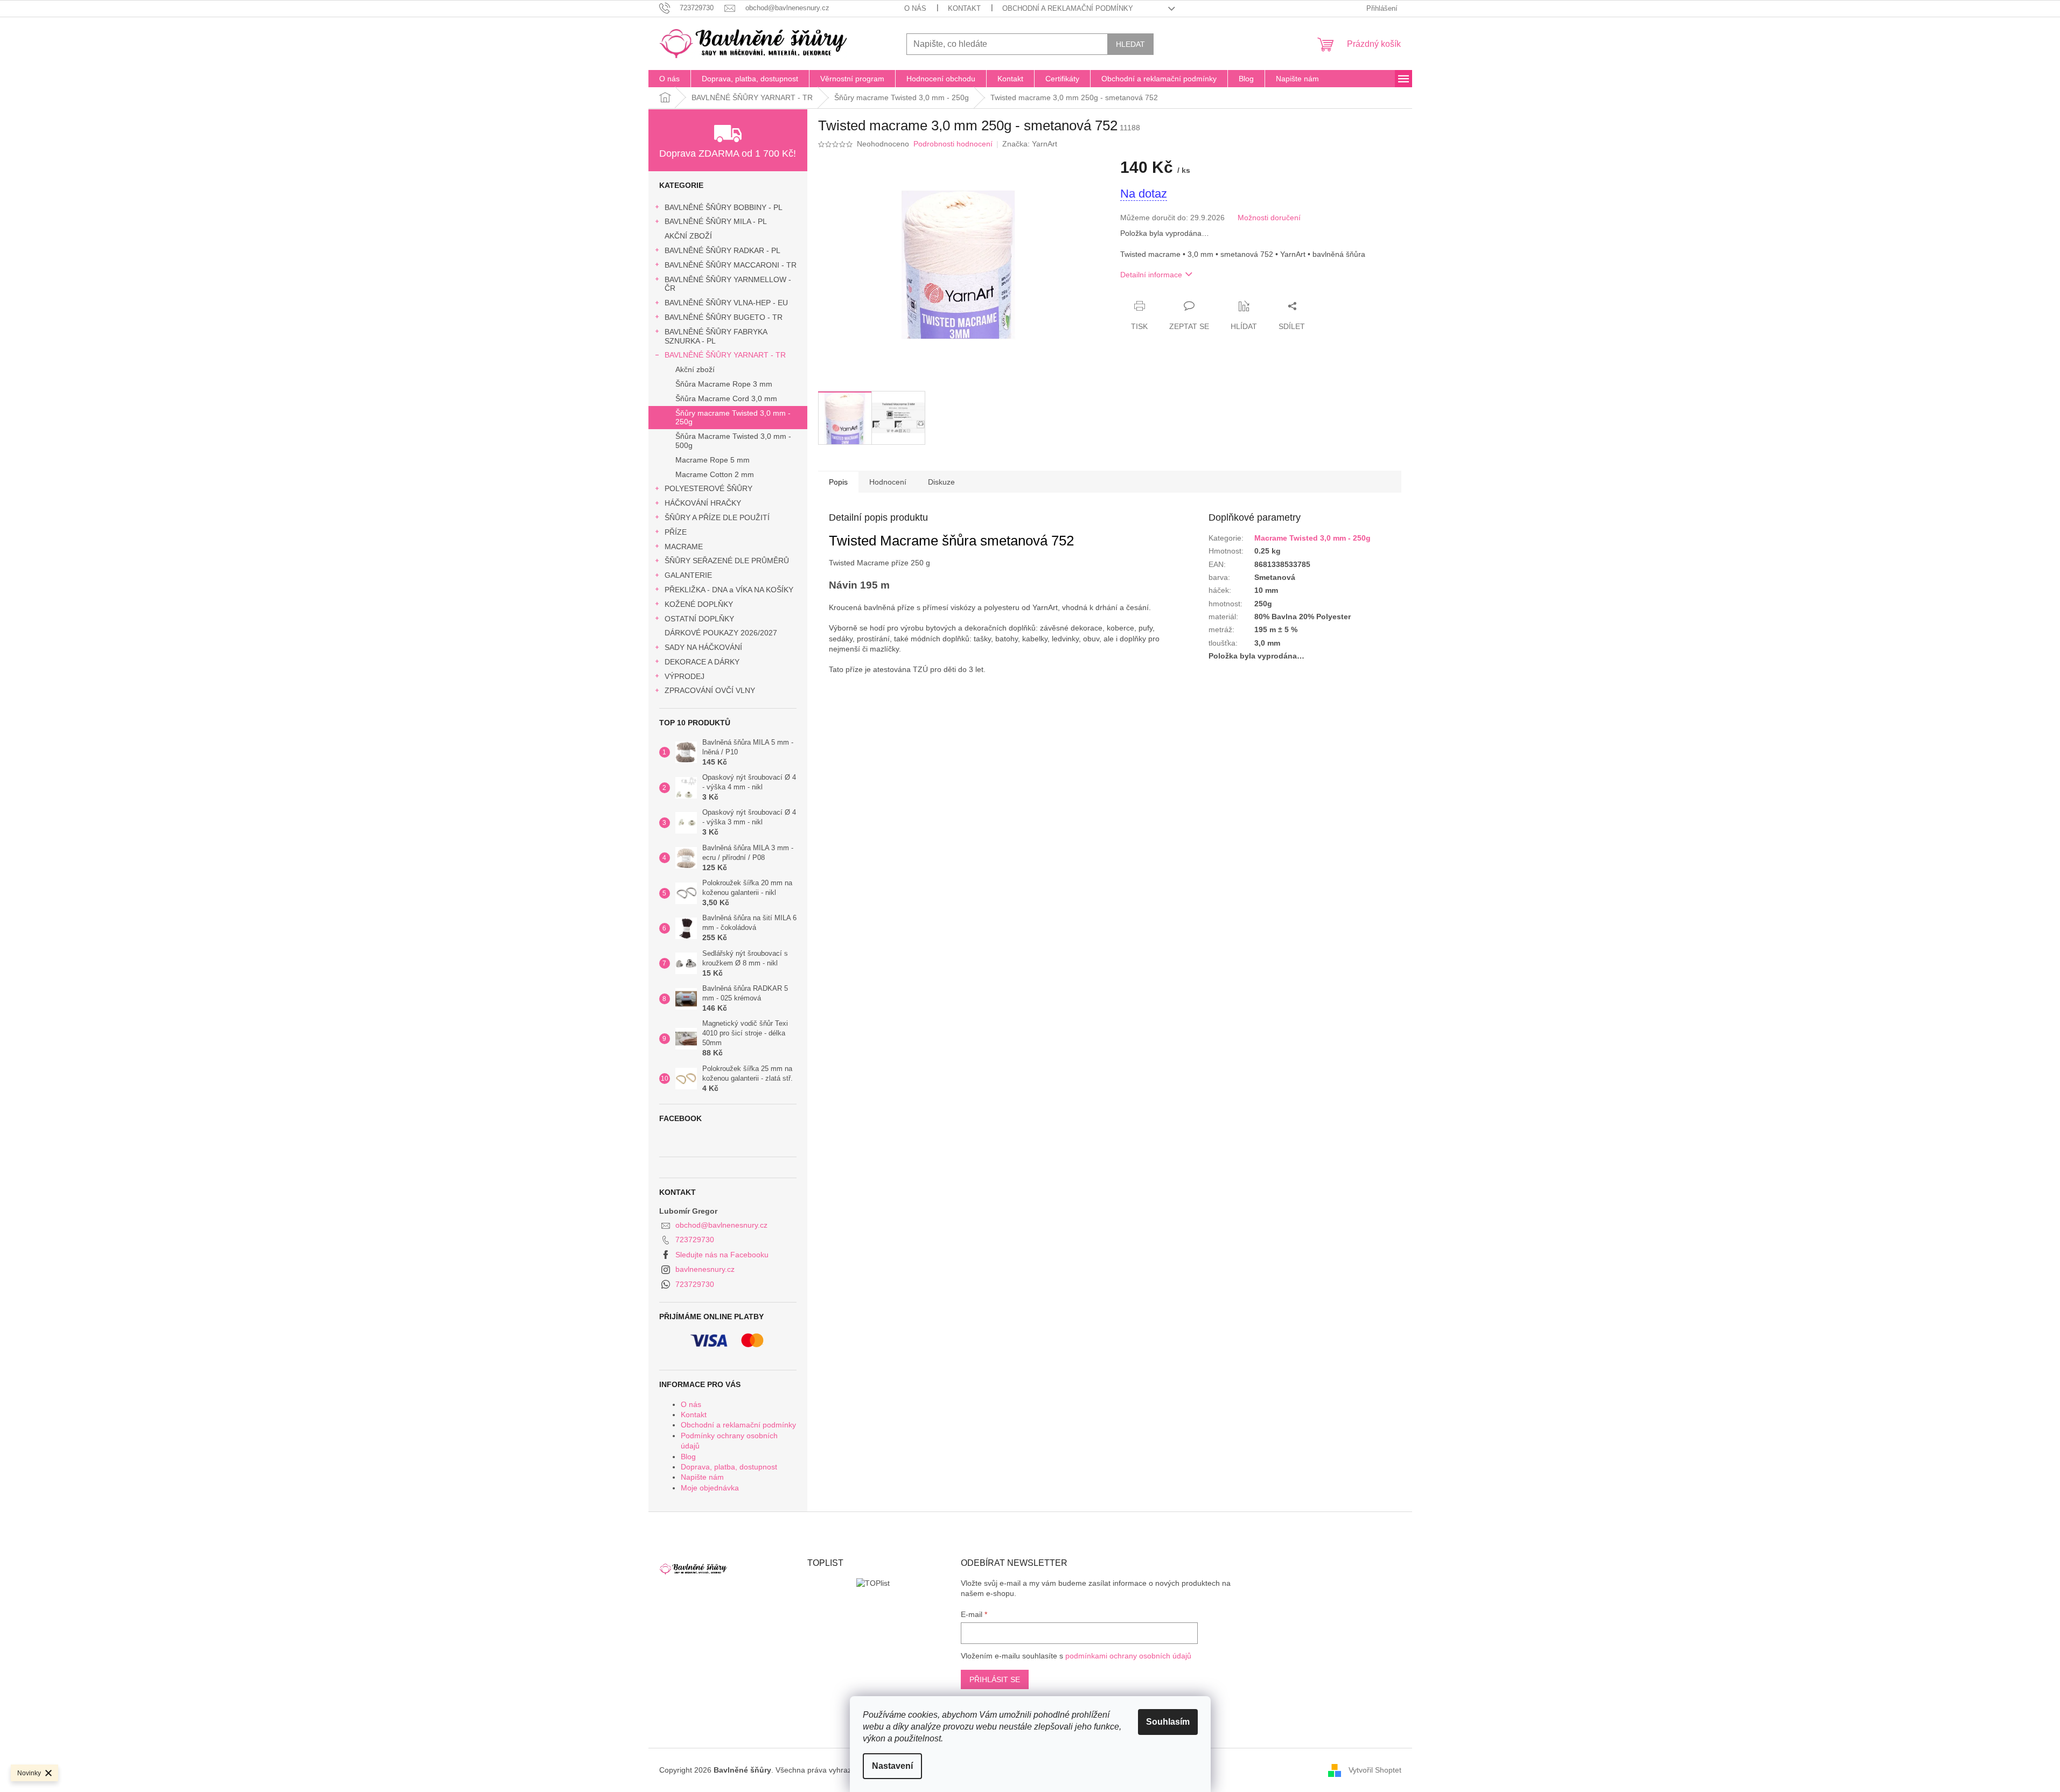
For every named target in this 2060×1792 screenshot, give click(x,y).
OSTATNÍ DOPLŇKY (699, 619)
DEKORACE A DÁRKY (702, 662)
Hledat (1130, 44)
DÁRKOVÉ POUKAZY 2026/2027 (721, 633)
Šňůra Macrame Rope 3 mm (724, 384)
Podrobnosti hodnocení (953, 144)
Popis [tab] (838, 482)
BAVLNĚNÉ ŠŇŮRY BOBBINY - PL (724, 207)
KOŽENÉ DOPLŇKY (699, 604)
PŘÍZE (676, 532)
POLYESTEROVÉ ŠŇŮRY (708, 488)
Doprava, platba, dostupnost (729, 1467)
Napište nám (702, 1477)
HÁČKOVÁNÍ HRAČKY (703, 503)
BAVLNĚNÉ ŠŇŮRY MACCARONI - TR (731, 265)
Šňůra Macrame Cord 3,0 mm (726, 398)
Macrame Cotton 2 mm (715, 474)
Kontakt (964, 8)
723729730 (695, 1240)
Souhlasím (1168, 1722)
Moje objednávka (710, 1488)
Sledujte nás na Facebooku (722, 1255)
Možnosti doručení (1269, 218)
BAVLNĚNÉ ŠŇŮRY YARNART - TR (725, 355)
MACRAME (684, 547)
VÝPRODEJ (685, 676)
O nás (915, 8)
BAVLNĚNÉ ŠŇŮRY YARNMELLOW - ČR (728, 284)
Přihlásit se (995, 1679)
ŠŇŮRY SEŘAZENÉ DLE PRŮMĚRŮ (727, 561)
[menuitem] (669, 79)
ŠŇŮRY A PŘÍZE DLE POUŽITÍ (717, 517)
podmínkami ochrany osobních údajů (1128, 1656)
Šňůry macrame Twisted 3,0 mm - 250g (733, 418)
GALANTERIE (688, 575)
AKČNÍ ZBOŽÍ (688, 236)
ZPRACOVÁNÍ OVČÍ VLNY (710, 690)
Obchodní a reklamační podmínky (1068, 8)
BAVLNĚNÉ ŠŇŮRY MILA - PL (716, 221)
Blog (688, 1457)
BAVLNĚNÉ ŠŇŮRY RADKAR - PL (722, 250)
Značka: (1030, 144)
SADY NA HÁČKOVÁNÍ (703, 647)
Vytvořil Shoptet (1375, 1770)
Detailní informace (1151, 275)
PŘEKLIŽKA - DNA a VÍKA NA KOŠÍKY (729, 590)
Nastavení (892, 1766)
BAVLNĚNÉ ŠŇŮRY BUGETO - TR (724, 317)
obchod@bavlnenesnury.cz (721, 1225)
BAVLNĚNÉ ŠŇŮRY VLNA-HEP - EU (726, 303)
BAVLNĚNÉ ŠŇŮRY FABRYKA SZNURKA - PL (716, 336)
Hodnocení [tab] (888, 482)
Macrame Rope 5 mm (713, 460)
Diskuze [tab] (941, 482)
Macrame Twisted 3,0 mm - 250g (1312, 538)
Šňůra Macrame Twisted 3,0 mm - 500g (733, 441)
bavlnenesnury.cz (705, 1269)
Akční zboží (695, 369)
